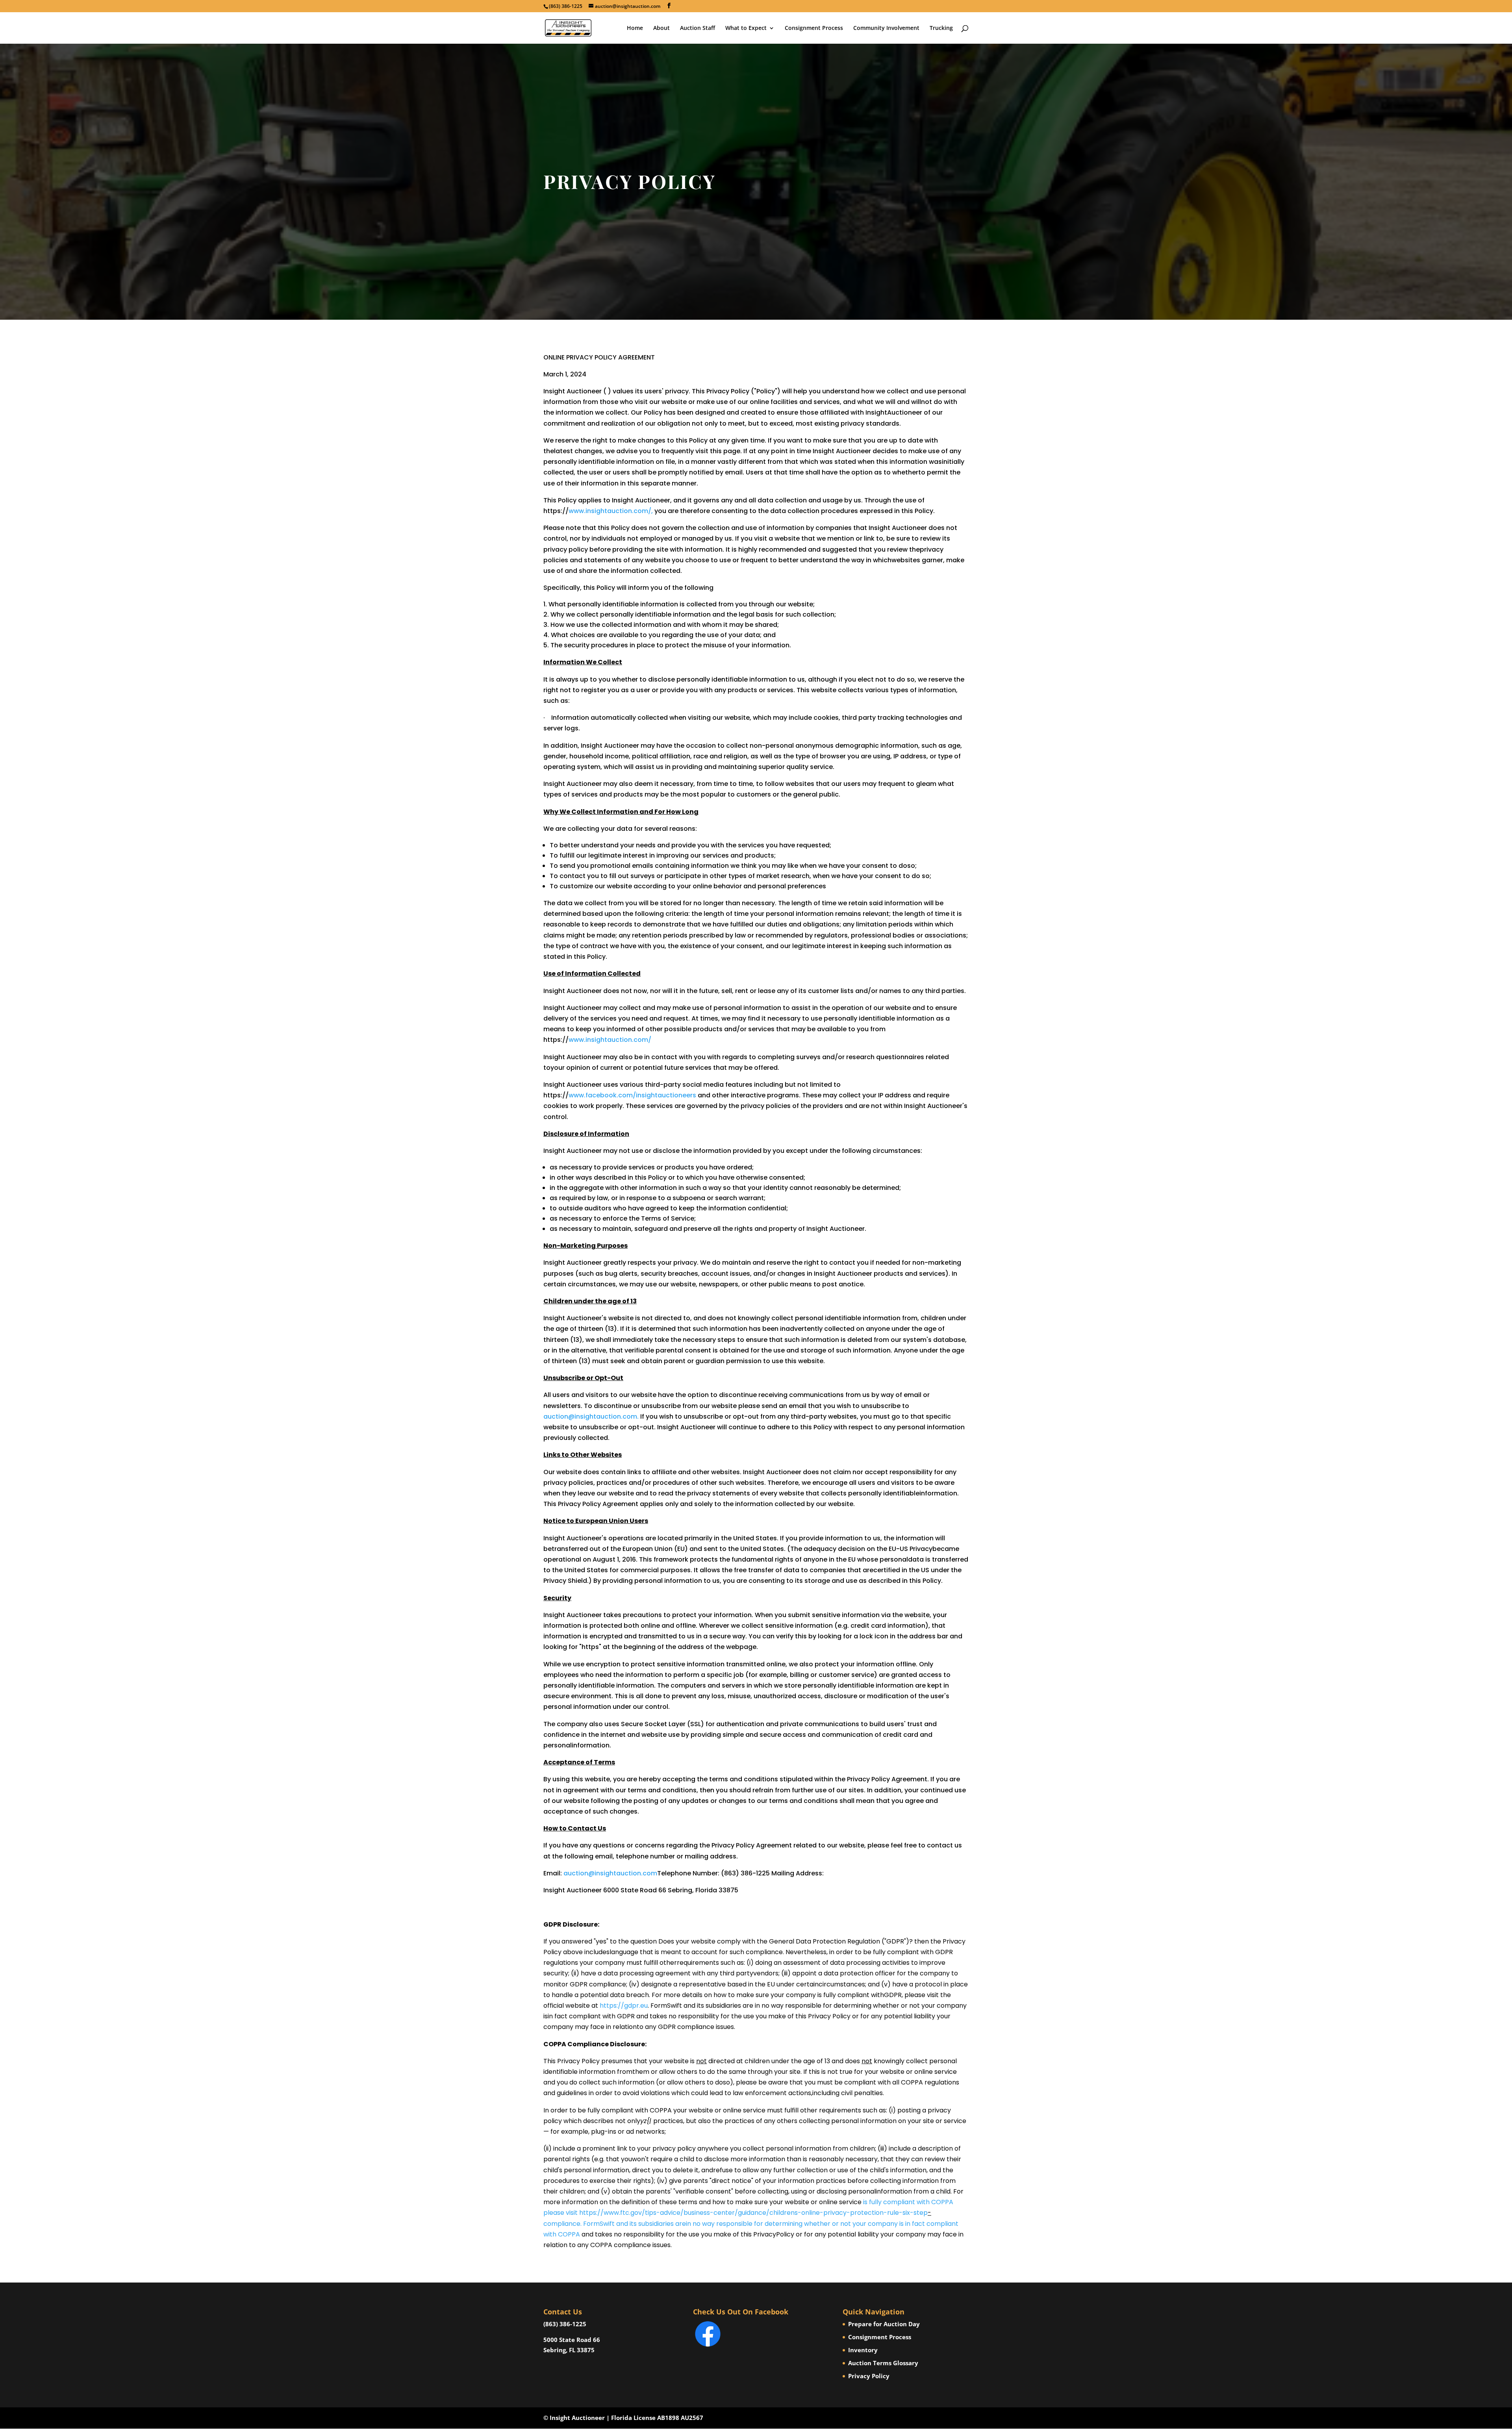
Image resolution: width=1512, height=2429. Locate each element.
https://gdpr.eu (624, 2006)
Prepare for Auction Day (884, 2324)
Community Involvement (886, 28)
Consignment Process (814, 28)
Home (635, 28)
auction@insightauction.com (610, 1873)
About (661, 28)
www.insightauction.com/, (611, 511)
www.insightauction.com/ (610, 1040)
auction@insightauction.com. (591, 1416)
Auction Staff (698, 28)
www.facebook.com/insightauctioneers (632, 1095)
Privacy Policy (869, 2376)
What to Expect (746, 28)
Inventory (863, 2350)
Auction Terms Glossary (883, 2363)
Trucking (941, 28)
